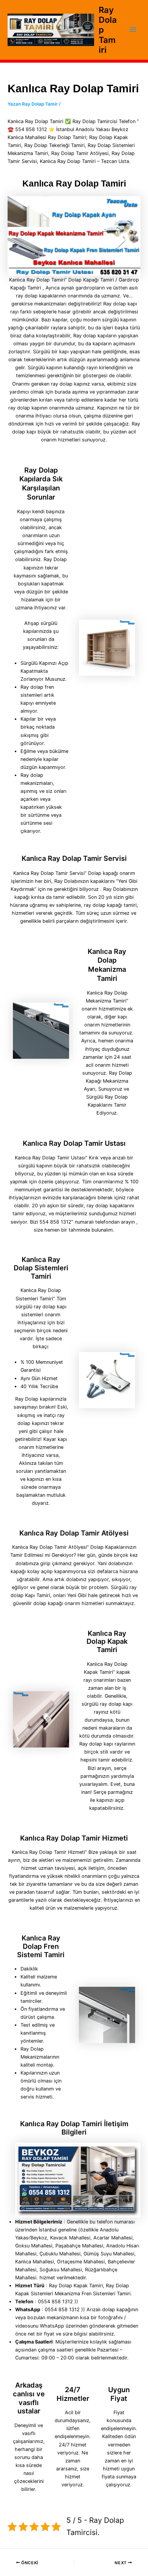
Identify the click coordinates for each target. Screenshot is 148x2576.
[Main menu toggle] (133, 30)
